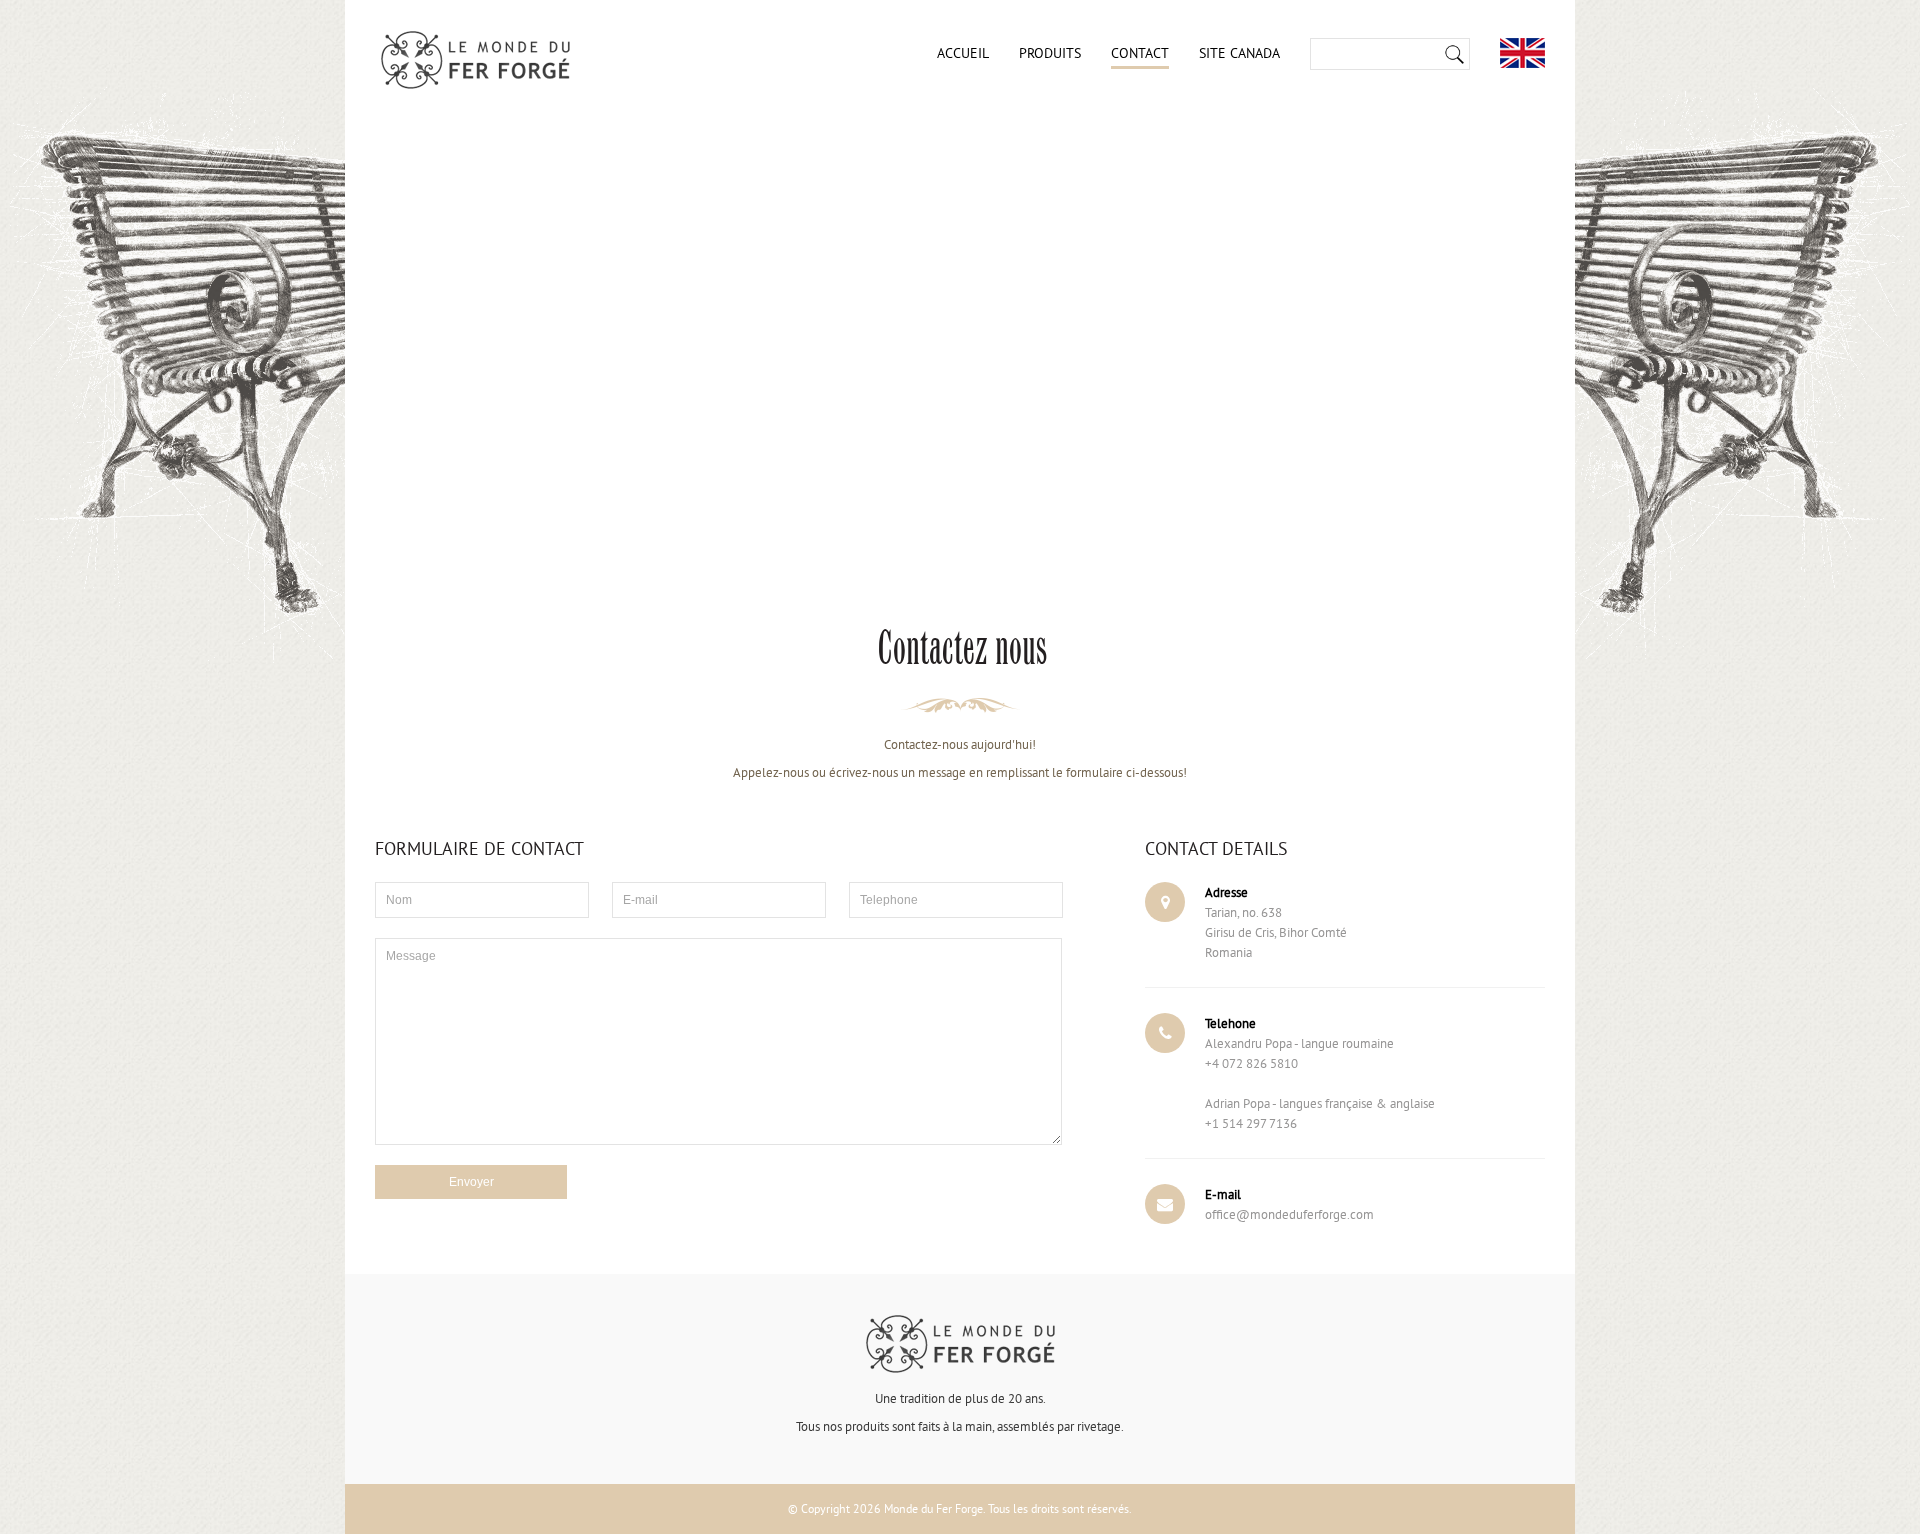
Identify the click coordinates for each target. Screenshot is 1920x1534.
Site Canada (1239, 53)
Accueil (963, 53)
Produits (1050, 53)
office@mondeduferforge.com (1289, 1214)
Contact (1140, 53)
